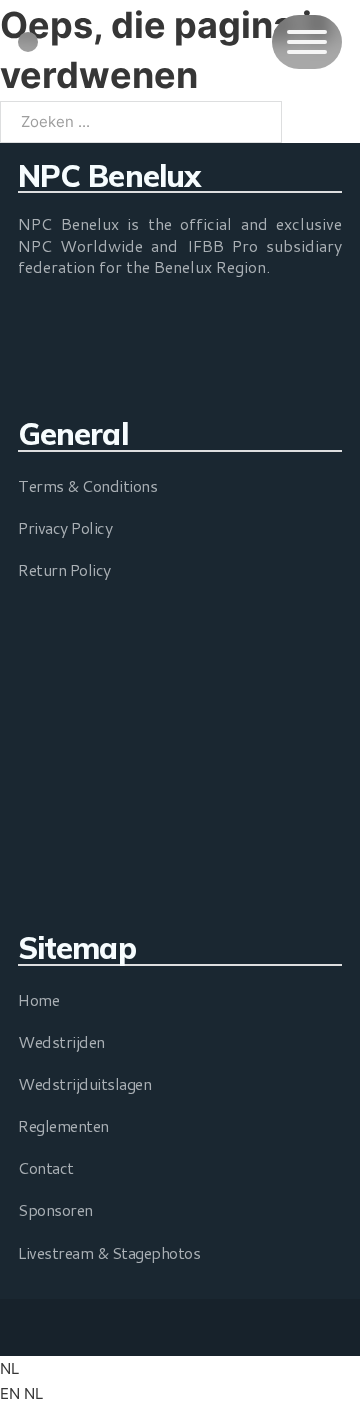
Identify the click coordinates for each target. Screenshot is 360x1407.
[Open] (307, 42)
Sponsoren (55, 1209)
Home (38, 999)
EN (12, 1393)
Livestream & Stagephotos (109, 1252)
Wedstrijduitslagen (84, 1083)
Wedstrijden (61, 1041)
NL (9, 1368)
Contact (46, 1167)
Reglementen (63, 1125)
